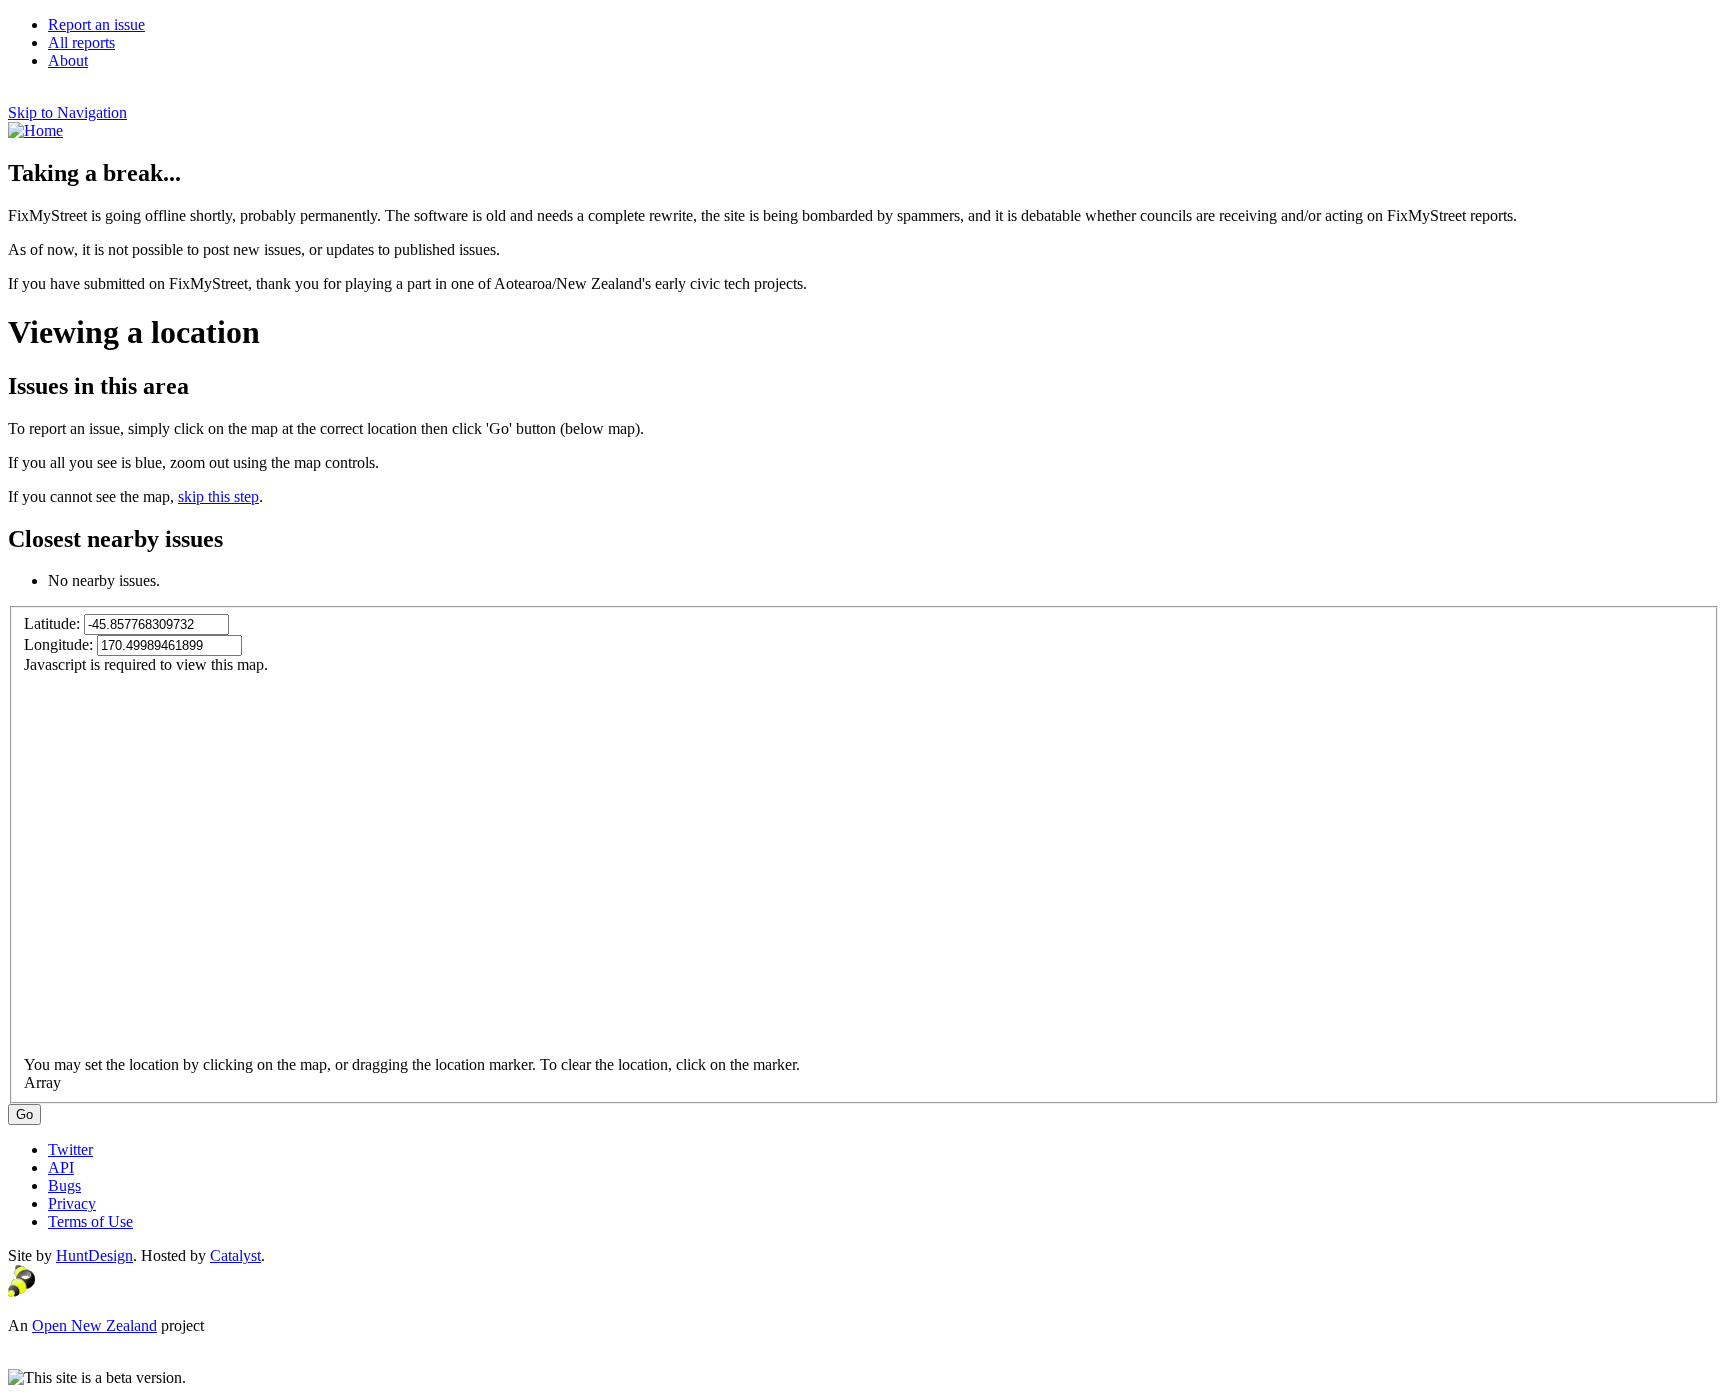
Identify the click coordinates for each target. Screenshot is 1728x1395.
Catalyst (235, 1255)
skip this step (218, 496)
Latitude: (54, 623)
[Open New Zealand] (21, 1291)
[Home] (35, 130)
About (68, 60)
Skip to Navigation (67, 112)
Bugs (64, 1185)
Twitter (70, 1149)
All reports (81, 42)
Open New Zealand (94, 1325)
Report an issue (96, 24)
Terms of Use (90, 1221)
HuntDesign (94, 1255)
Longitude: (60, 644)
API (61, 1167)
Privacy (72, 1203)
